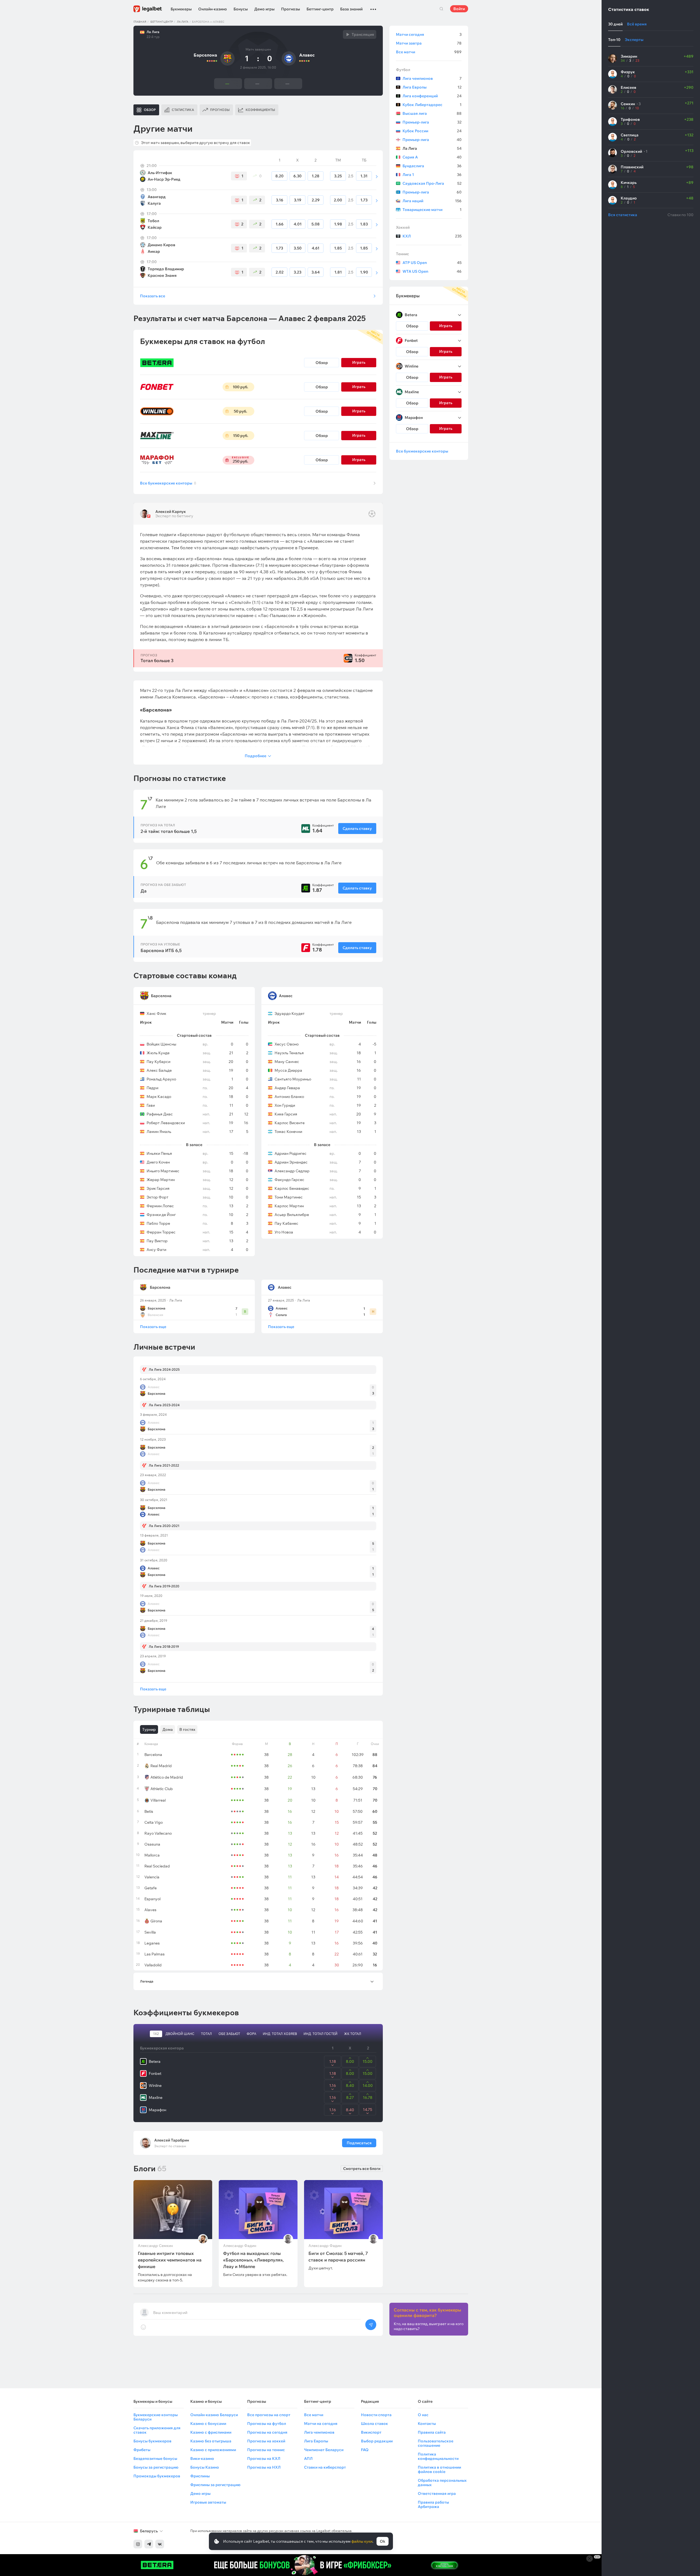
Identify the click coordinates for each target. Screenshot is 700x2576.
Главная (140, 22)
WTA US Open (432, 271)
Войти (459, 9)
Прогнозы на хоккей (266, 2441)
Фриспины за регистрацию (215, 2485)
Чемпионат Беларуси (324, 2450)
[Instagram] (138, 2544)
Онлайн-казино (213, 9)
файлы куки (362, 2541)
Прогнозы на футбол (267, 2424)
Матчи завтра (429, 43)
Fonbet (155, 2073)
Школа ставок (374, 2424)
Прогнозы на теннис (266, 2450)
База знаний (351, 9)
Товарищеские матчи (432, 210)
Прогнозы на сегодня (267, 2432)
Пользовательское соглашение (436, 2443)
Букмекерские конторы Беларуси (156, 2417)
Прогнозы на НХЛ (264, 2467)
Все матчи (429, 52)
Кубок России (432, 131)
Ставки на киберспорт (325, 2467)
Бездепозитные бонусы (155, 2458)
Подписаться (359, 2143)
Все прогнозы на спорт (269, 2415)
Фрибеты (142, 2450)
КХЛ (432, 236)
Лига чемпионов (432, 78)
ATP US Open (432, 263)
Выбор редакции (377, 2441)
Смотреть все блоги (362, 2169)
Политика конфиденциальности (438, 2456)
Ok (383, 2541)
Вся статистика (623, 215)
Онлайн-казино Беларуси (214, 2415)
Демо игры (264, 9)
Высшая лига (432, 113)
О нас (423, 2415)
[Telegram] (149, 2544)
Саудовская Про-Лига (432, 183)
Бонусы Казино (205, 2467)
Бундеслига (432, 166)
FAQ (365, 2450)
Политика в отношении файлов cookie (439, 2469)
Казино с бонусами (208, 2424)
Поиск (441, 9)
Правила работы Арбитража (433, 2504)
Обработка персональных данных (442, 2483)
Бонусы (241, 9)
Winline (155, 2086)
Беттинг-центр (320, 9)
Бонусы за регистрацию (156, 2467)
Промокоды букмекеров (157, 2476)
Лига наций (432, 201)
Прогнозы (291, 9)
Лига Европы (432, 87)
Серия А (432, 157)
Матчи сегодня (429, 34)
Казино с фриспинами (211, 2432)
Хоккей (403, 227)
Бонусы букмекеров (152, 2441)
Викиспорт (371, 2432)
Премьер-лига (432, 122)
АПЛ (308, 2458)
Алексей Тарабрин (172, 2140)
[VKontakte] (160, 2544)
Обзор (322, 363)
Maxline (156, 2098)
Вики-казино (202, 2458)
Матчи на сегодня (321, 2424)
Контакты (427, 2424)
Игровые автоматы (208, 2502)
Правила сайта (432, 2432)
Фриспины (200, 2476)
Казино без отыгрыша (211, 2441)
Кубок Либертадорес (432, 105)
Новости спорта (376, 2415)
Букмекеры (181, 9)
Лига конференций (432, 96)
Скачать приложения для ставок (157, 2430)
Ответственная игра (437, 2493)
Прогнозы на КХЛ (264, 2458)
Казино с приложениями (213, 2450)
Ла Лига (183, 22)
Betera (155, 2061)
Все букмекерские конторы (168, 483)
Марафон (157, 2110)
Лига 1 (432, 175)
